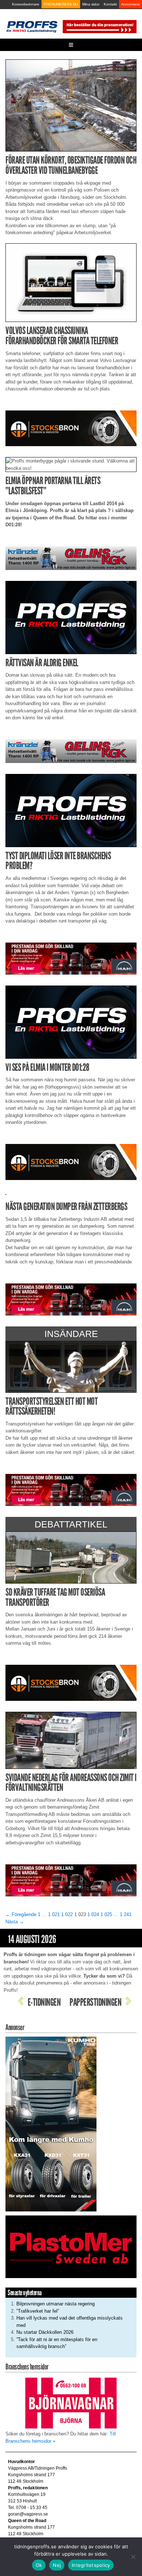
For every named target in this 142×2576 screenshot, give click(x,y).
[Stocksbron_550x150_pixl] (71, 428)
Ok (39, 2565)
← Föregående (21, 1914)
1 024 (93, 1914)
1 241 (126, 1914)
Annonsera (131, 4)
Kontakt (110, 4)
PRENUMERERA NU (61, 4)
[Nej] (133, 2557)
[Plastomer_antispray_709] (71, 2247)
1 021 (54, 1914)
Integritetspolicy (91, 2565)
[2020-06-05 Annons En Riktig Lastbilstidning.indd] (71, 558)
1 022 (67, 1914)
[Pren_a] (99, 26)
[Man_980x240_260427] (71, 958)
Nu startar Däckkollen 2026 (45, 2332)
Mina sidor (91, 4)
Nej (57, 2565)
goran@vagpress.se (28, 2514)
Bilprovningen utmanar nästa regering (56, 2304)
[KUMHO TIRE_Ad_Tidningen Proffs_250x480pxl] (51, 2123)
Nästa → (15, 1922)
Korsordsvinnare (26, 4)
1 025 (106, 1914)
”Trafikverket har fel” (38, 2311)
